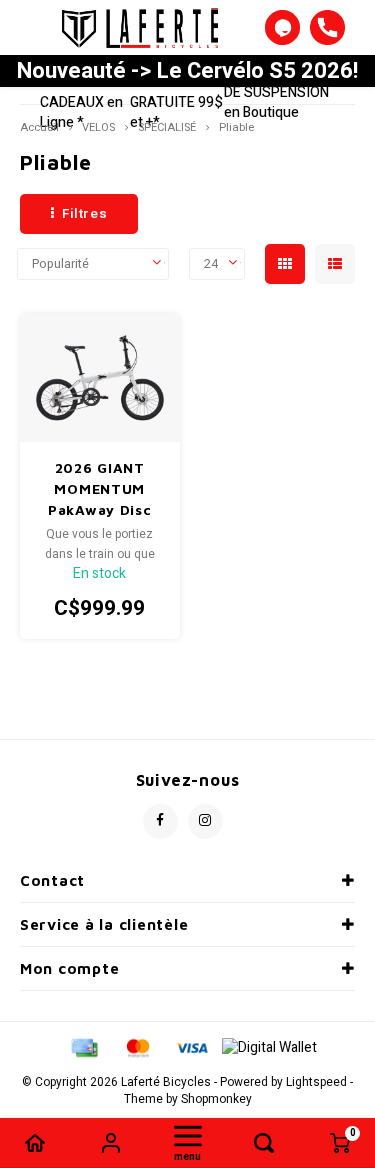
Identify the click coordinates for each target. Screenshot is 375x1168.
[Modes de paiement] (83, 1046)
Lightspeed (316, 1082)
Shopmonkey (216, 1099)
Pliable (236, 127)
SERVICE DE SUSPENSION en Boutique (276, 92)
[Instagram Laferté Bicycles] (205, 821)
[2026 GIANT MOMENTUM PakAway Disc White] (100, 378)
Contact (52, 880)
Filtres (85, 214)
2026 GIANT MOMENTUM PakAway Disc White (99, 489)
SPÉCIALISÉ (167, 127)
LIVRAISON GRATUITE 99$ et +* (176, 102)
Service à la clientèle (104, 924)
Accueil (39, 127)
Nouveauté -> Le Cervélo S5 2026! (187, 71)
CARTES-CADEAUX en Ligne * (81, 102)
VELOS (98, 127)
